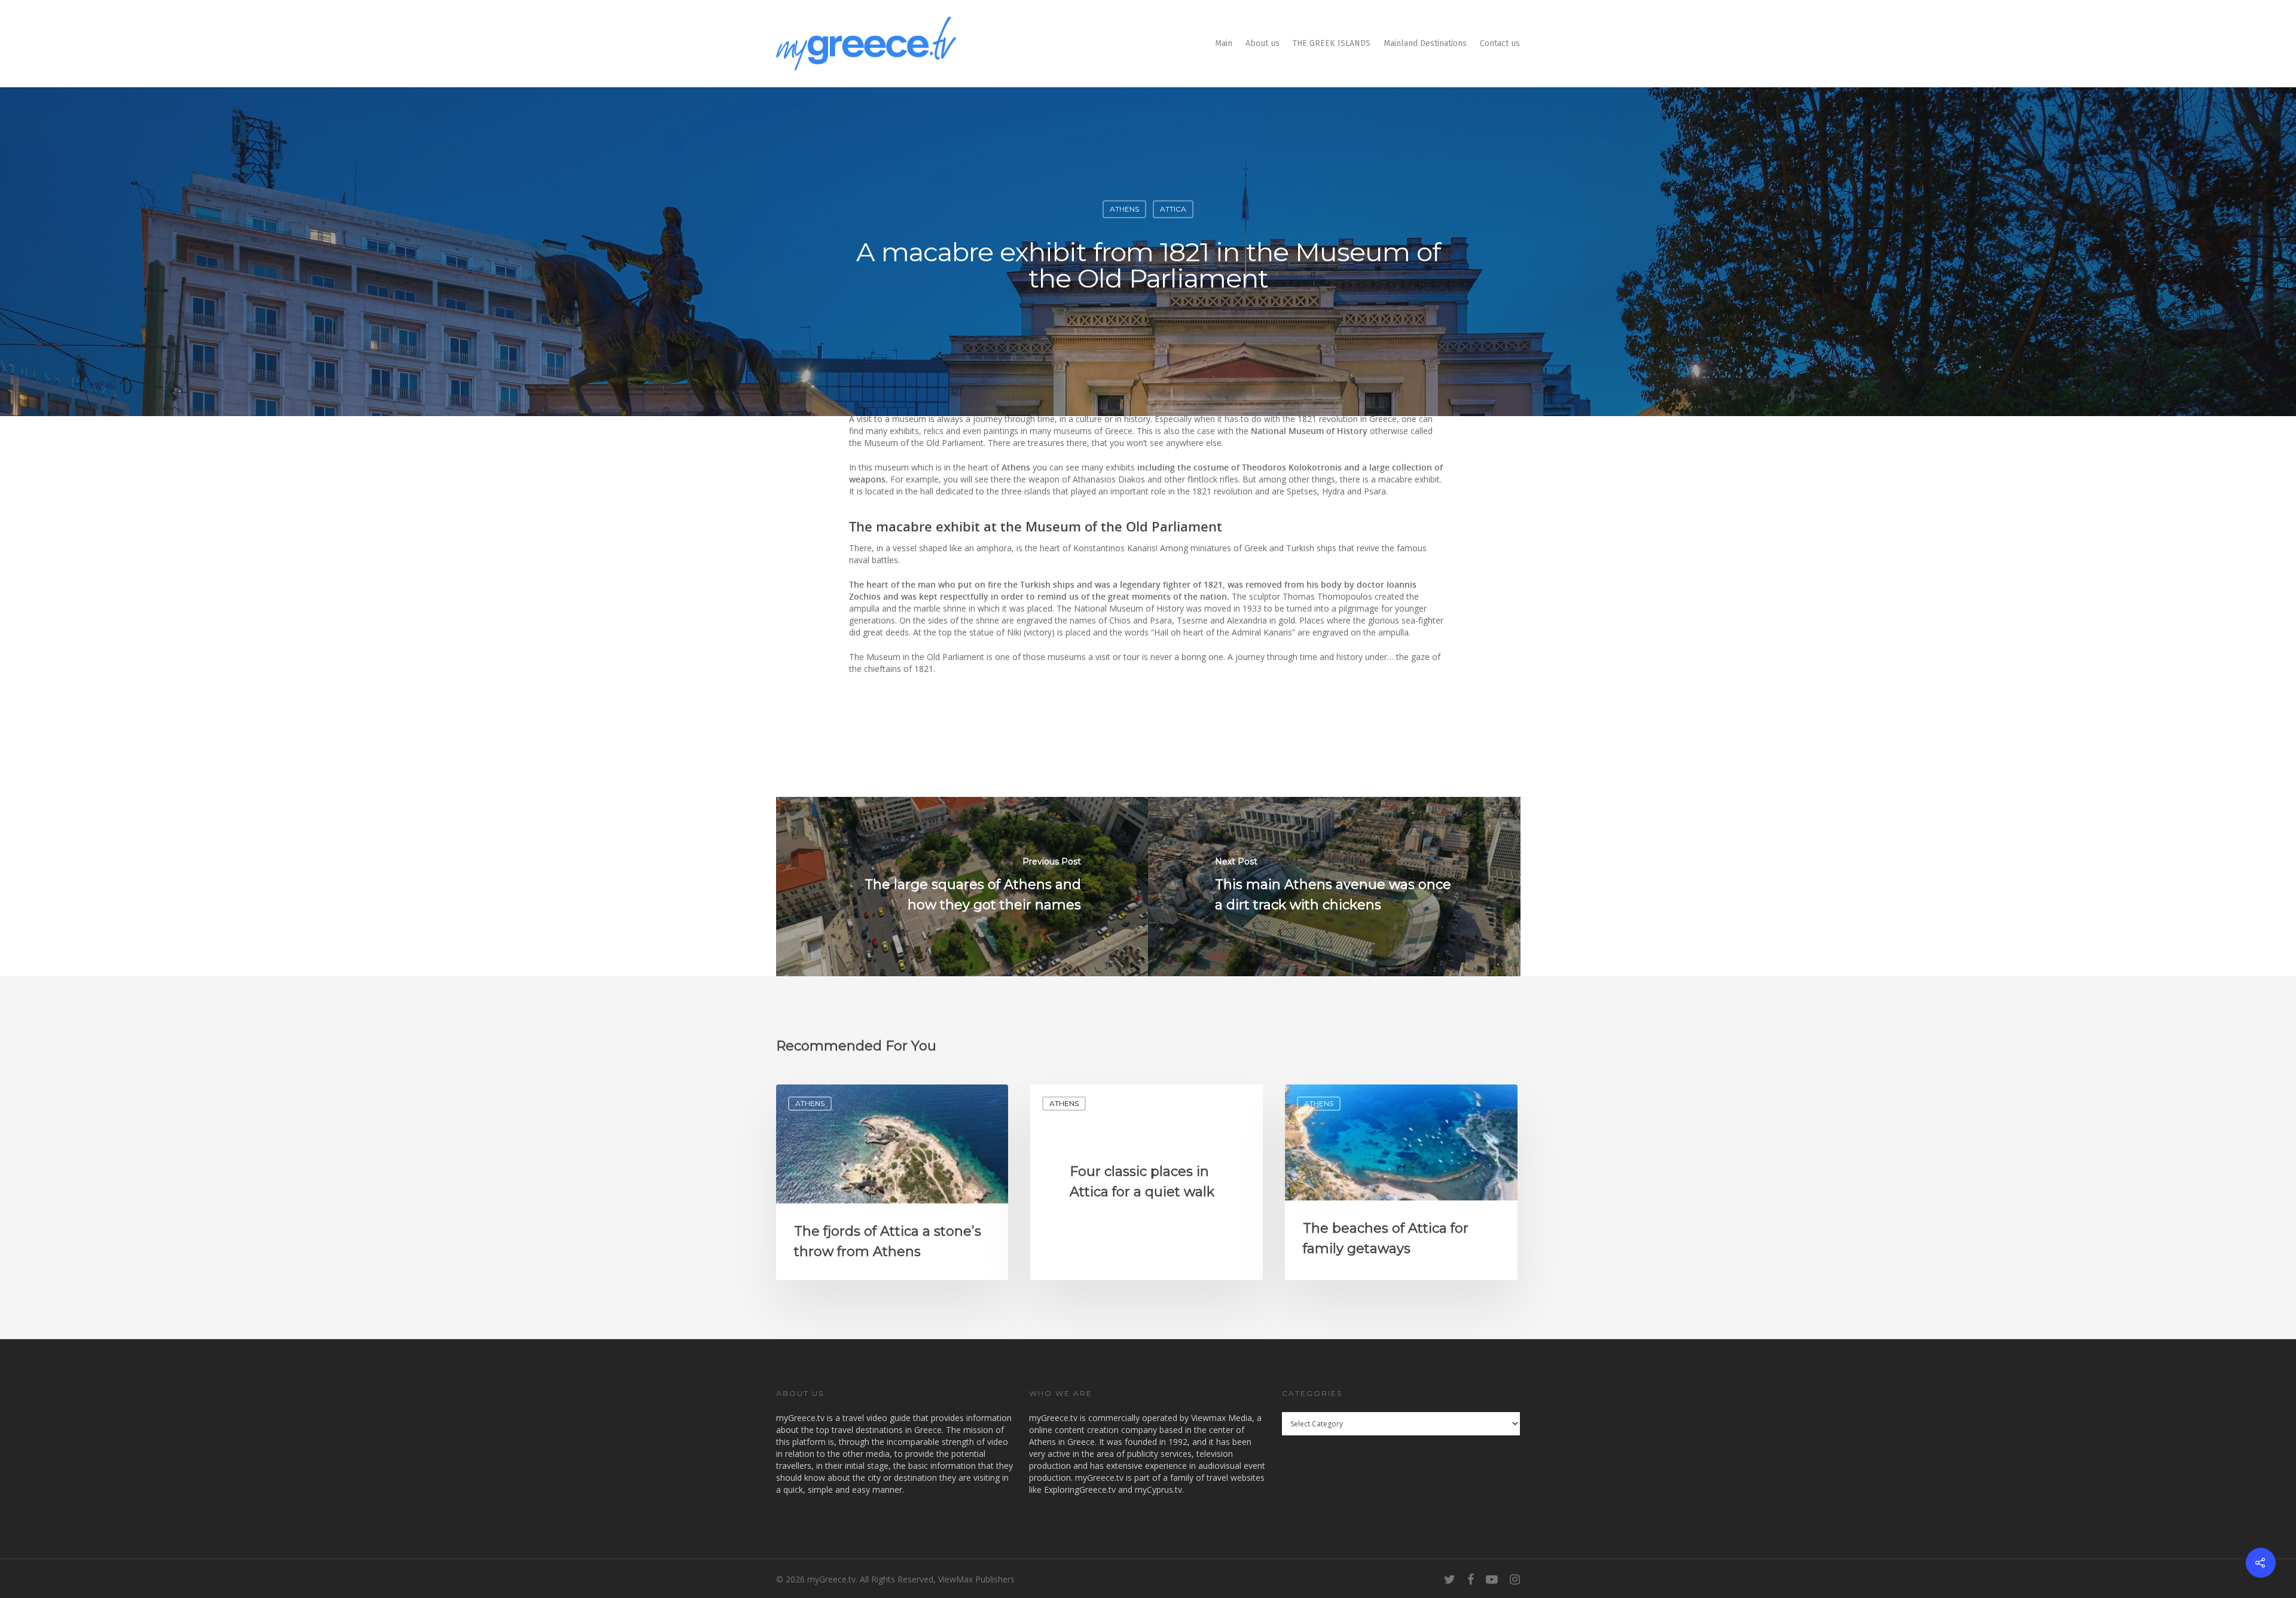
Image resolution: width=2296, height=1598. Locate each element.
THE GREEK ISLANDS (1332, 43)
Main (1224, 43)
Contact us (1500, 43)
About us (1263, 43)
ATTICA (1173, 209)
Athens (1124, 209)
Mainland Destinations (1425, 43)
